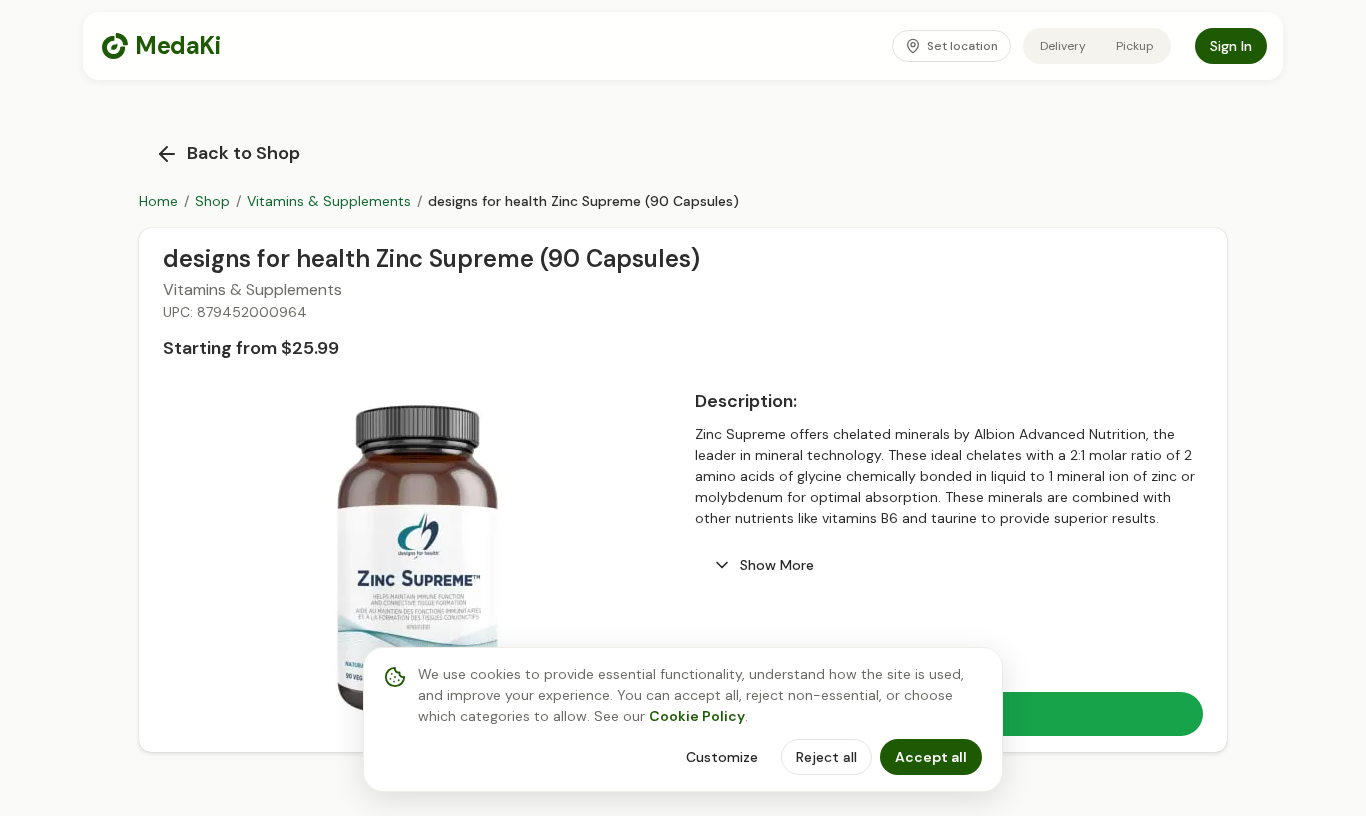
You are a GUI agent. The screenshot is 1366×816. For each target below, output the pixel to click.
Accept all (931, 757)
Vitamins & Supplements (329, 201)
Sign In (1231, 46)
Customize (722, 757)
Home (158, 201)
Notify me (1149, 720)
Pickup (1135, 46)
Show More (777, 565)
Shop (212, 201)
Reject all (826, 757)
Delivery (1063, 46)
